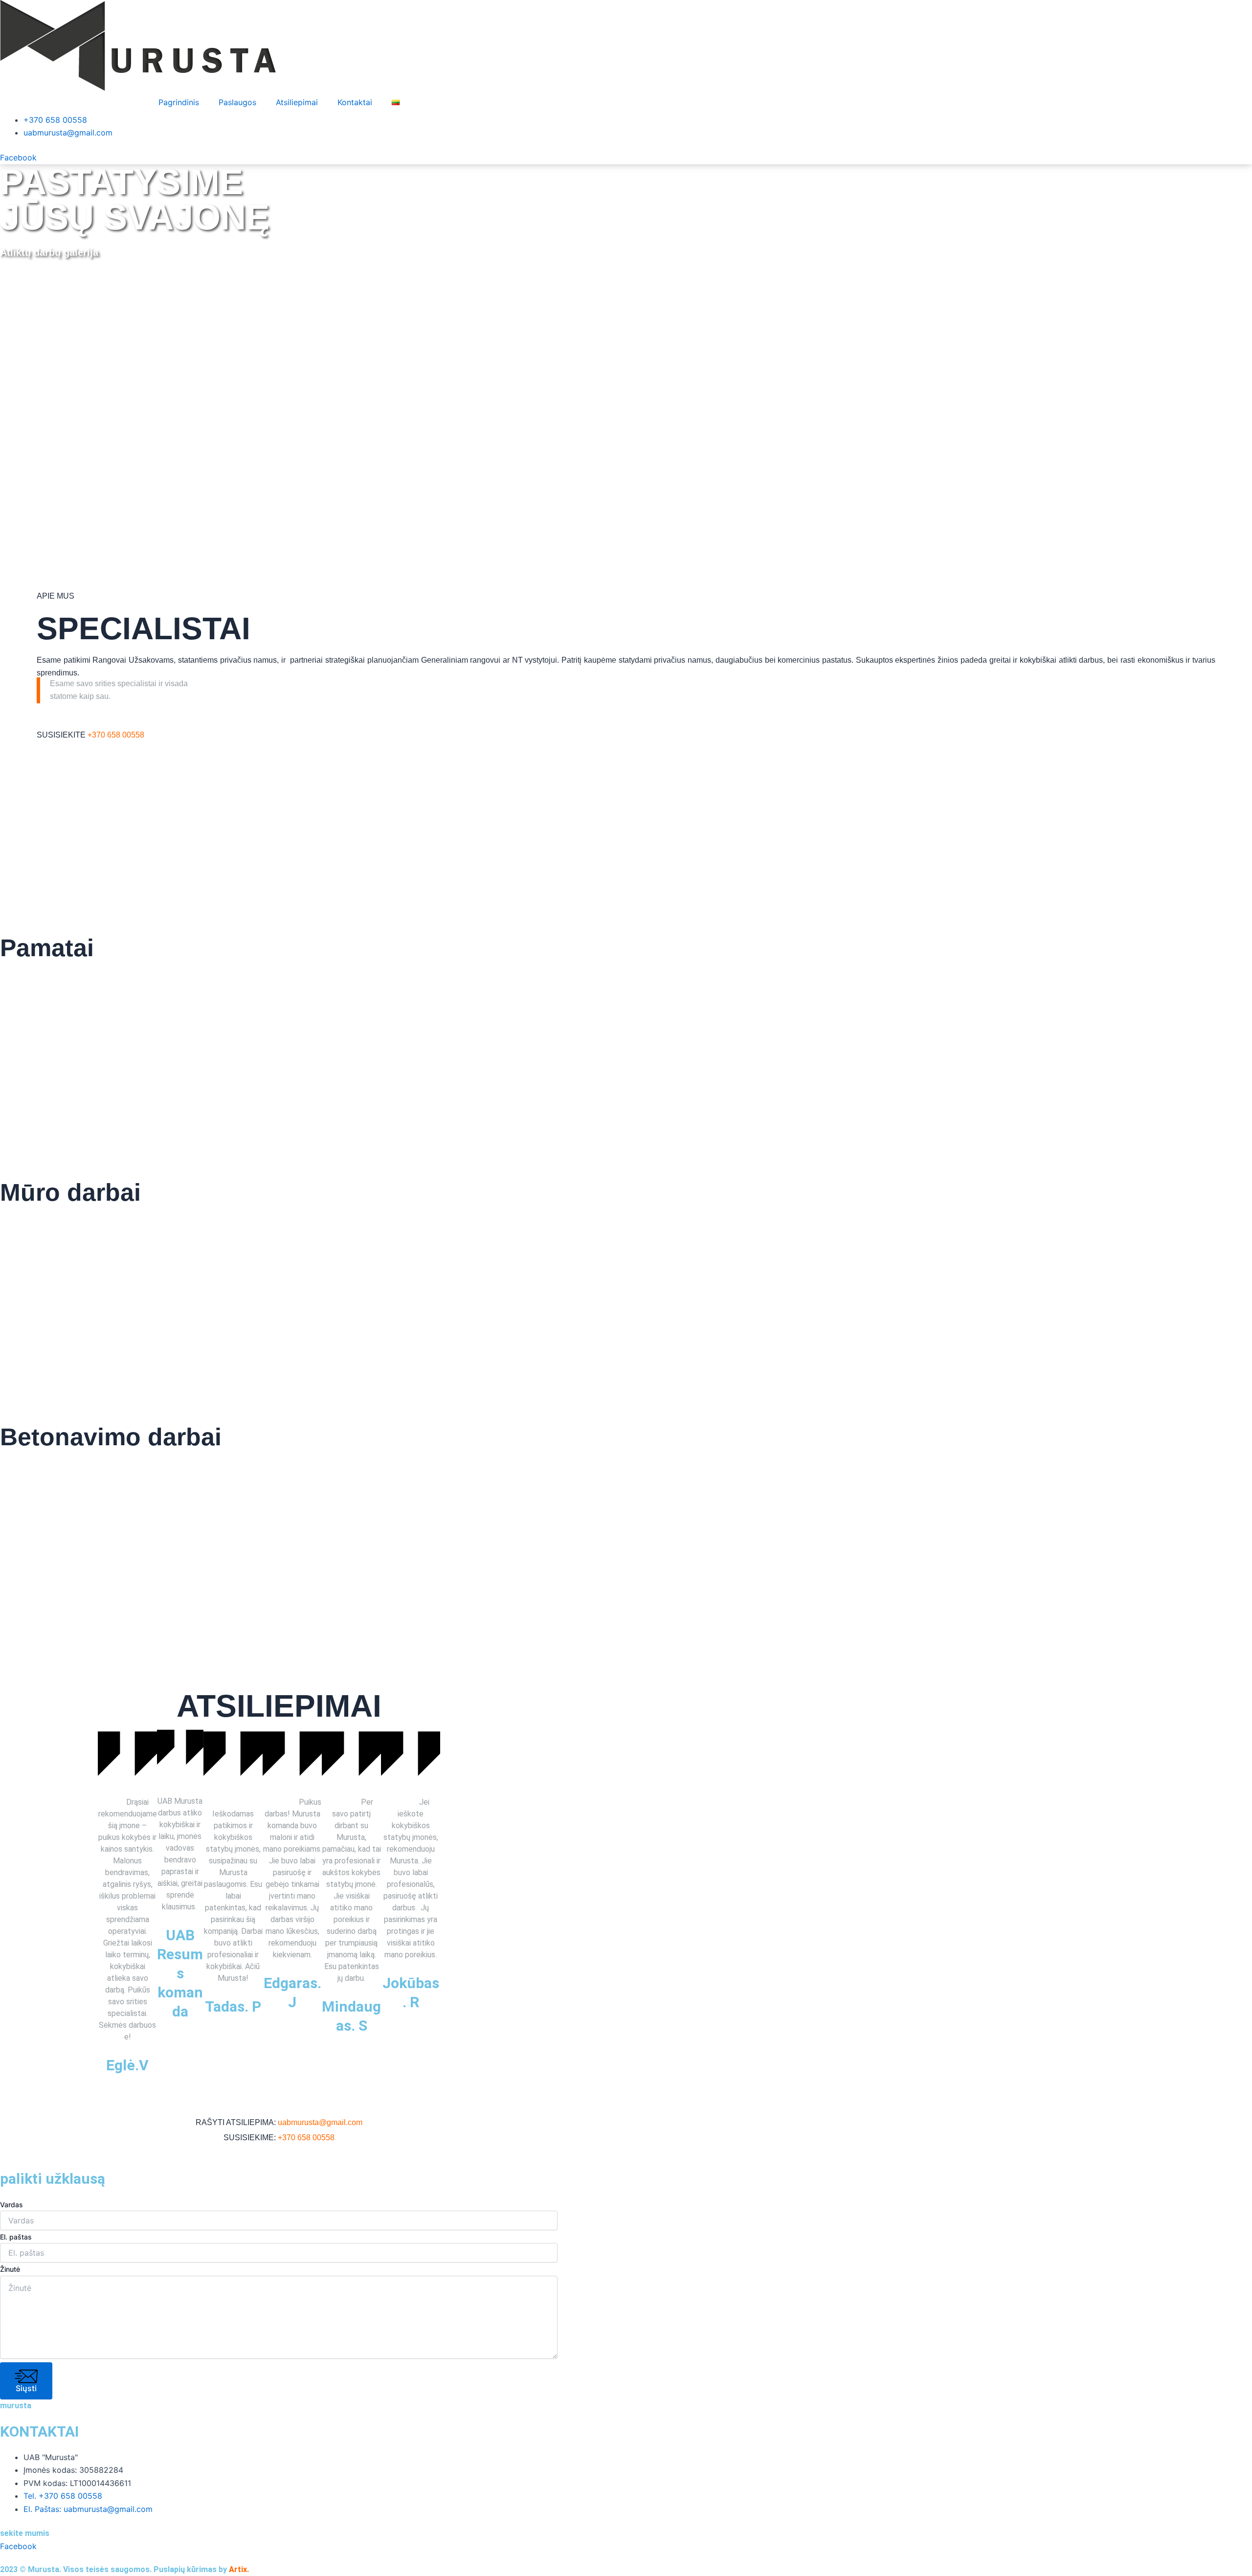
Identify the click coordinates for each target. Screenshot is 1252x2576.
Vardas (11, 2205)
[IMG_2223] (522, 1285)
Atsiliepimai (297, 102)
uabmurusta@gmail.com (320, 2122)
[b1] (313, 1529)
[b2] (939, 1285)
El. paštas (16, 2237)
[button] (108, 1905)
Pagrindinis (179, 102)
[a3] (313, 1040)
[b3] (104, 1285)
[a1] (730, 1040)
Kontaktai (355, 102)
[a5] (1148, 1285)
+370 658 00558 (116, 735)
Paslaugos (237, 102)
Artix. (239, 2569)
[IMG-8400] (313, 1285)
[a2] (522, 1040)
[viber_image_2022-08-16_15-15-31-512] (104, 1040)
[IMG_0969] (104, 1529)
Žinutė (10, 2269)
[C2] (730, 1285)
